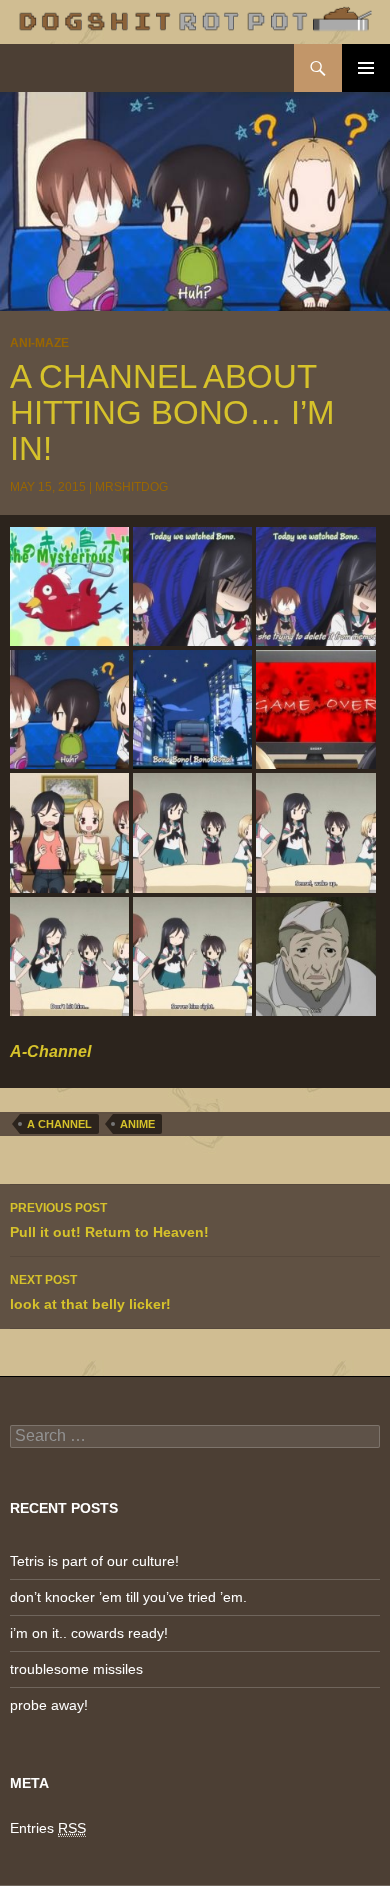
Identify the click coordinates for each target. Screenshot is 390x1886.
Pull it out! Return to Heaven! (109, 1220)
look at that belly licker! (90, 1292)
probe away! (49, 1705)
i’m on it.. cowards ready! (89, 1633)
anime (137, 1124)
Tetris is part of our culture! (94, 1561)
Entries (48, 1828)
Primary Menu (366, 68)
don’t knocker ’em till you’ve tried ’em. (128, 1597)
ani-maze (39, 343)
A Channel (59, 1124)
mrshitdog (131, 487)
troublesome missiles (76, 1669)
